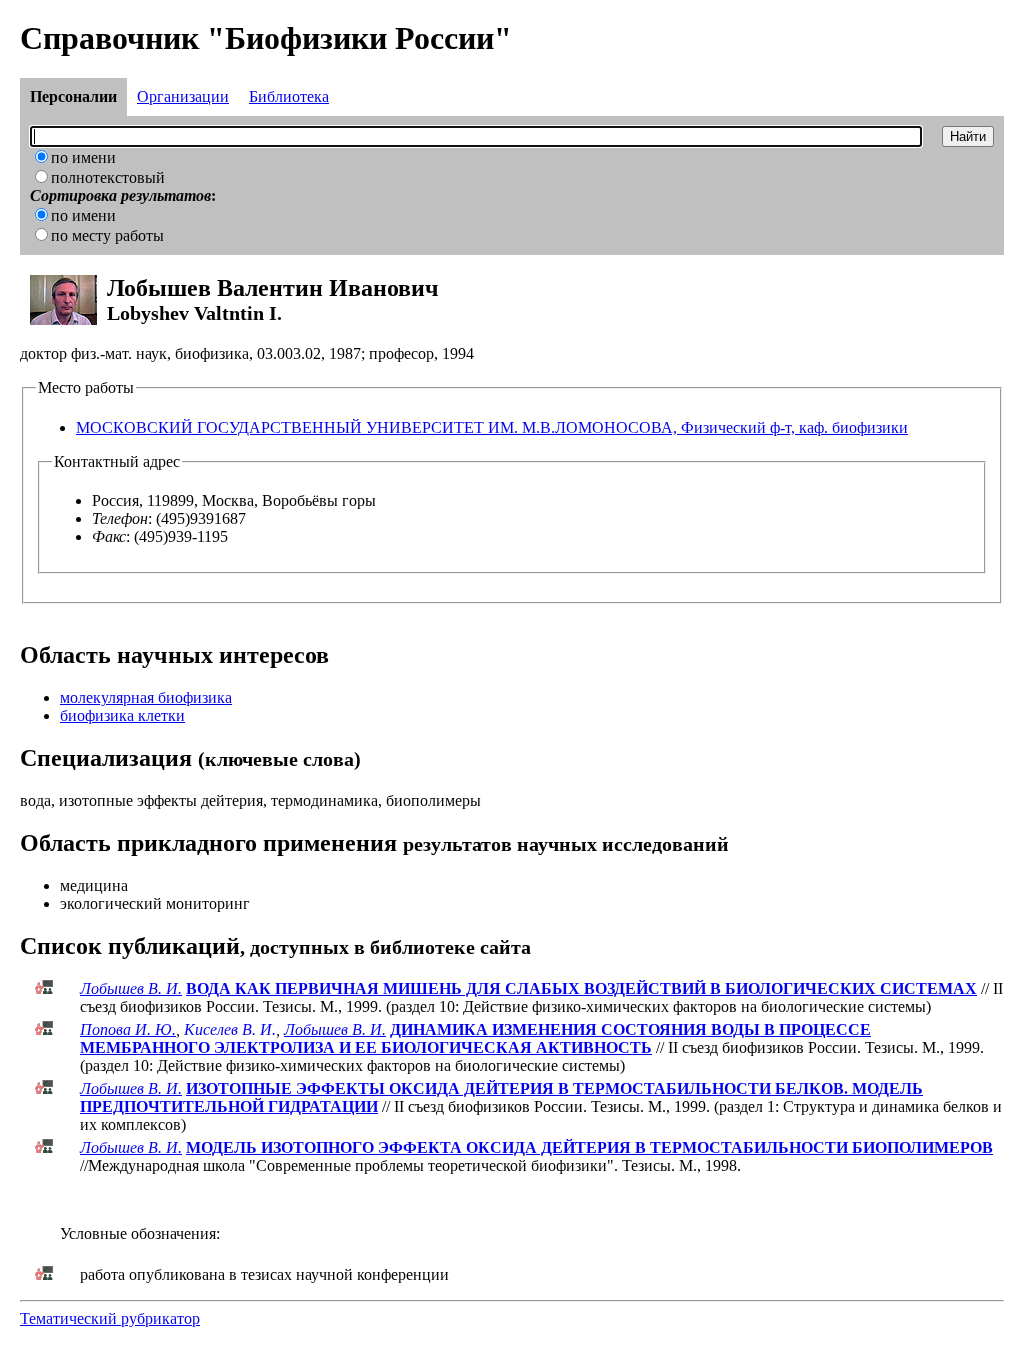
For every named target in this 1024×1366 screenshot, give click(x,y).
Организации (183, 96)
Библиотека (289, 96)
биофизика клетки (122, 715)
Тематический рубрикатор (110, 1318)
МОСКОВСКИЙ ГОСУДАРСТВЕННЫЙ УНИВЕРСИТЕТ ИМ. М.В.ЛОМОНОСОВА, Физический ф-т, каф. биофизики (492, 427)
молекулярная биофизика (146, 697)
